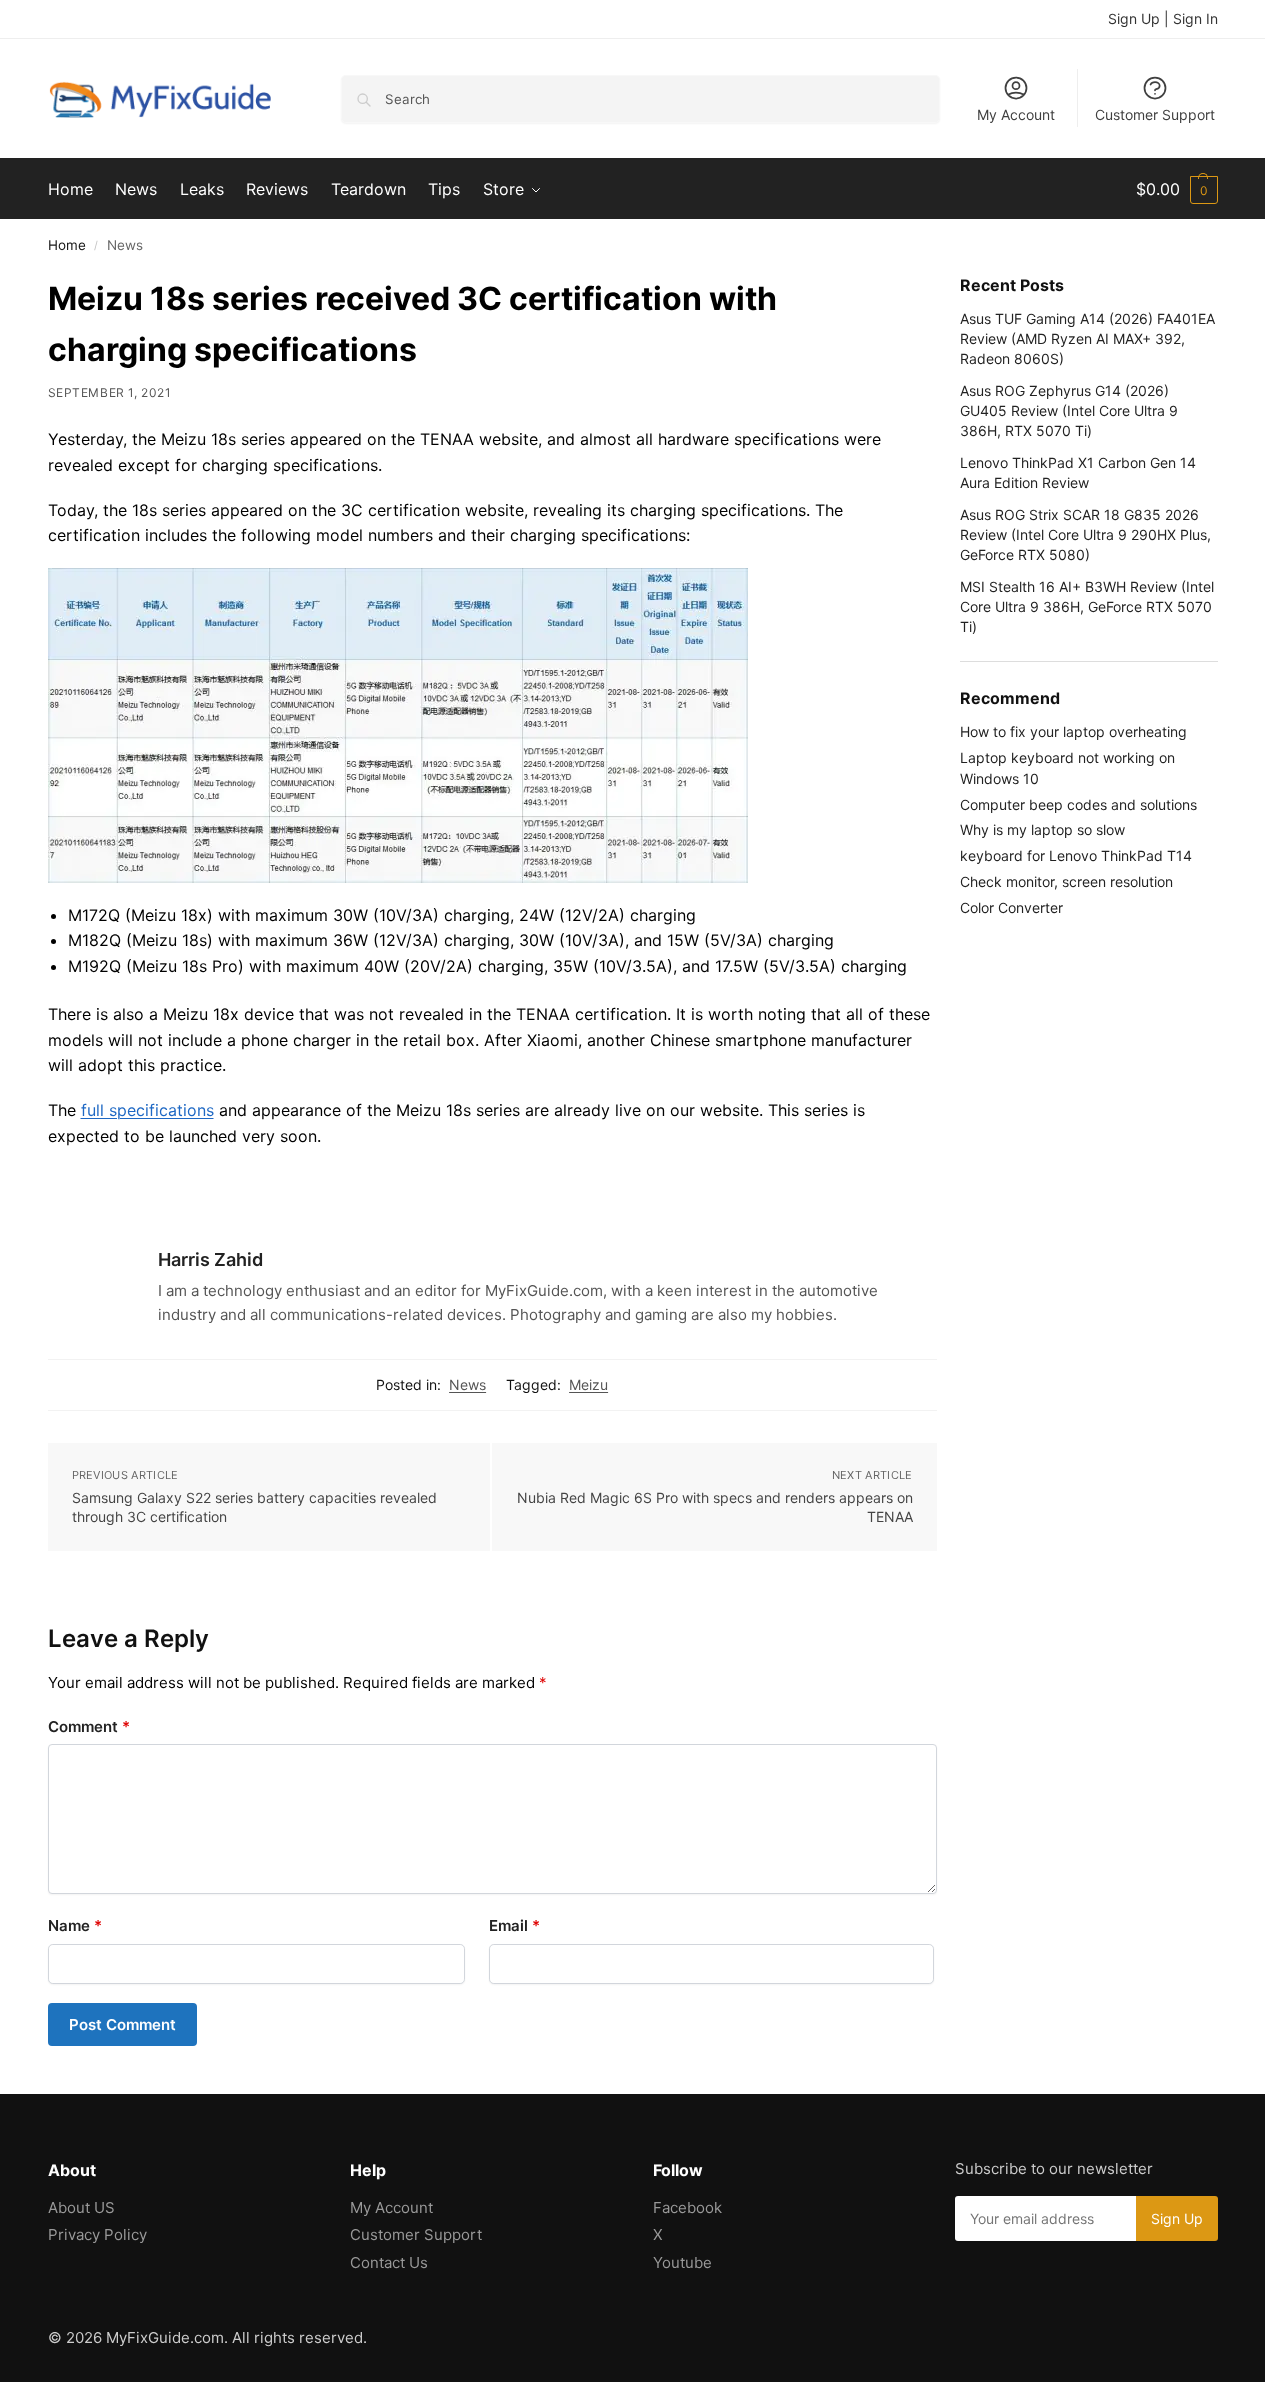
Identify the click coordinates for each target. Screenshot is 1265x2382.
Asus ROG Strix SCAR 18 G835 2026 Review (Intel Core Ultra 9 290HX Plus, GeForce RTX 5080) (1085, 535)
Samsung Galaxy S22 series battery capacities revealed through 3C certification (254, 1507)
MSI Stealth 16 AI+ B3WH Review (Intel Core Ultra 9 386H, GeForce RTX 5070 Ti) (1087, 607)
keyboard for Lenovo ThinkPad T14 (1076, 855)
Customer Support (1155, 114)
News (467, 1384)
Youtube (682, 2262)
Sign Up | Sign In (1163, 18)
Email (514, 1925)
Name (75, 1925)
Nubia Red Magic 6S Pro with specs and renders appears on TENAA (715, 1507)
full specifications (147, 1110)
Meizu (588, 1384)
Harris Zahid (210, 1259)
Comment (89, 1726)
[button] (1177, 189)
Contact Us (389, 2262)
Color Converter (1011, 907)
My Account (1016, 114)
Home (67, 245)
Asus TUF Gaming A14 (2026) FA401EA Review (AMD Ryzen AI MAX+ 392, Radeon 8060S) (1087, 339)
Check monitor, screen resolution (1066, 881)
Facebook (687, 2207)
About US (81, 2207)
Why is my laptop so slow (1042, 829)
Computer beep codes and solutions (1078, 804)
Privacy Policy (97, 2234)
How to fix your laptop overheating (1073, 731)
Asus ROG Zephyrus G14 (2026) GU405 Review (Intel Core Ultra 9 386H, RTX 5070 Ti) (1069, 411)
